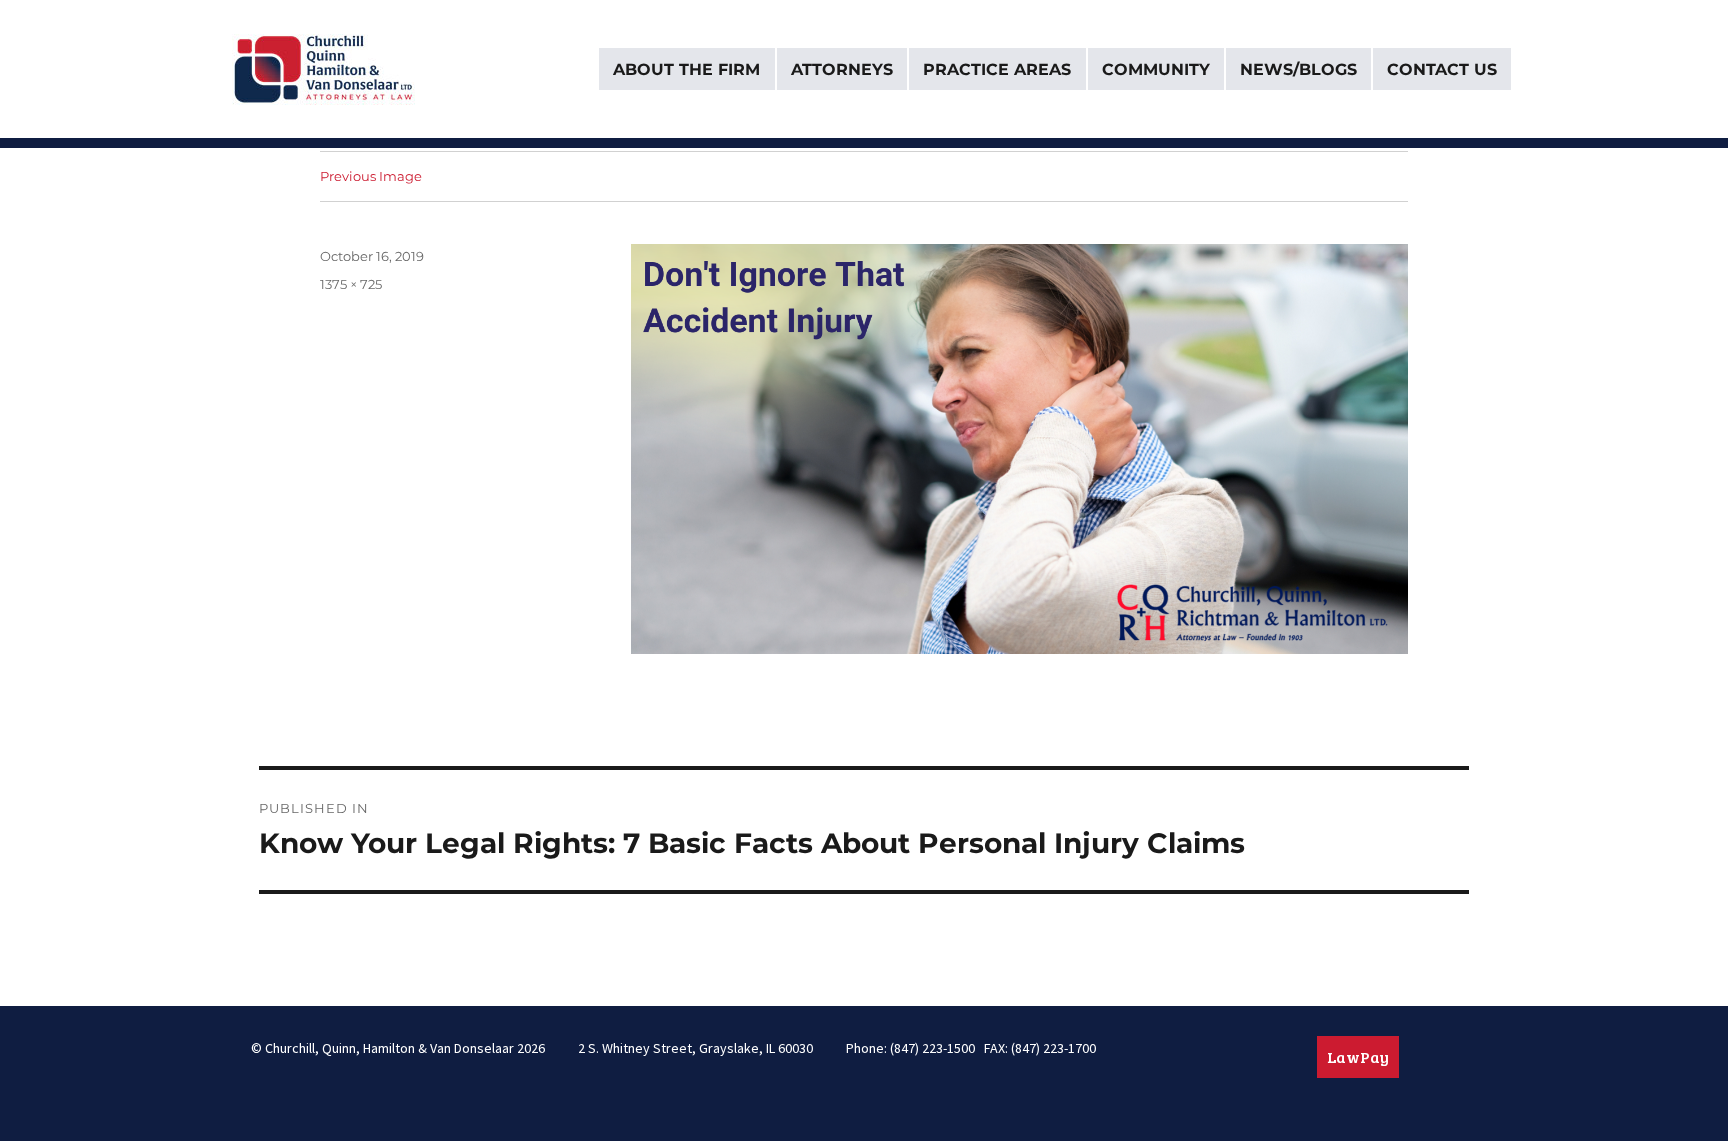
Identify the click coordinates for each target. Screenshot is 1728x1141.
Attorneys (842, 69)
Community (1156, 69)
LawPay (1358, 1056)
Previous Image (371, 176)
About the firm (686, 69)
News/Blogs (1298, 69)
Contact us (1442, 69)
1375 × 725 (351, 284)
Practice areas (997, 69)
